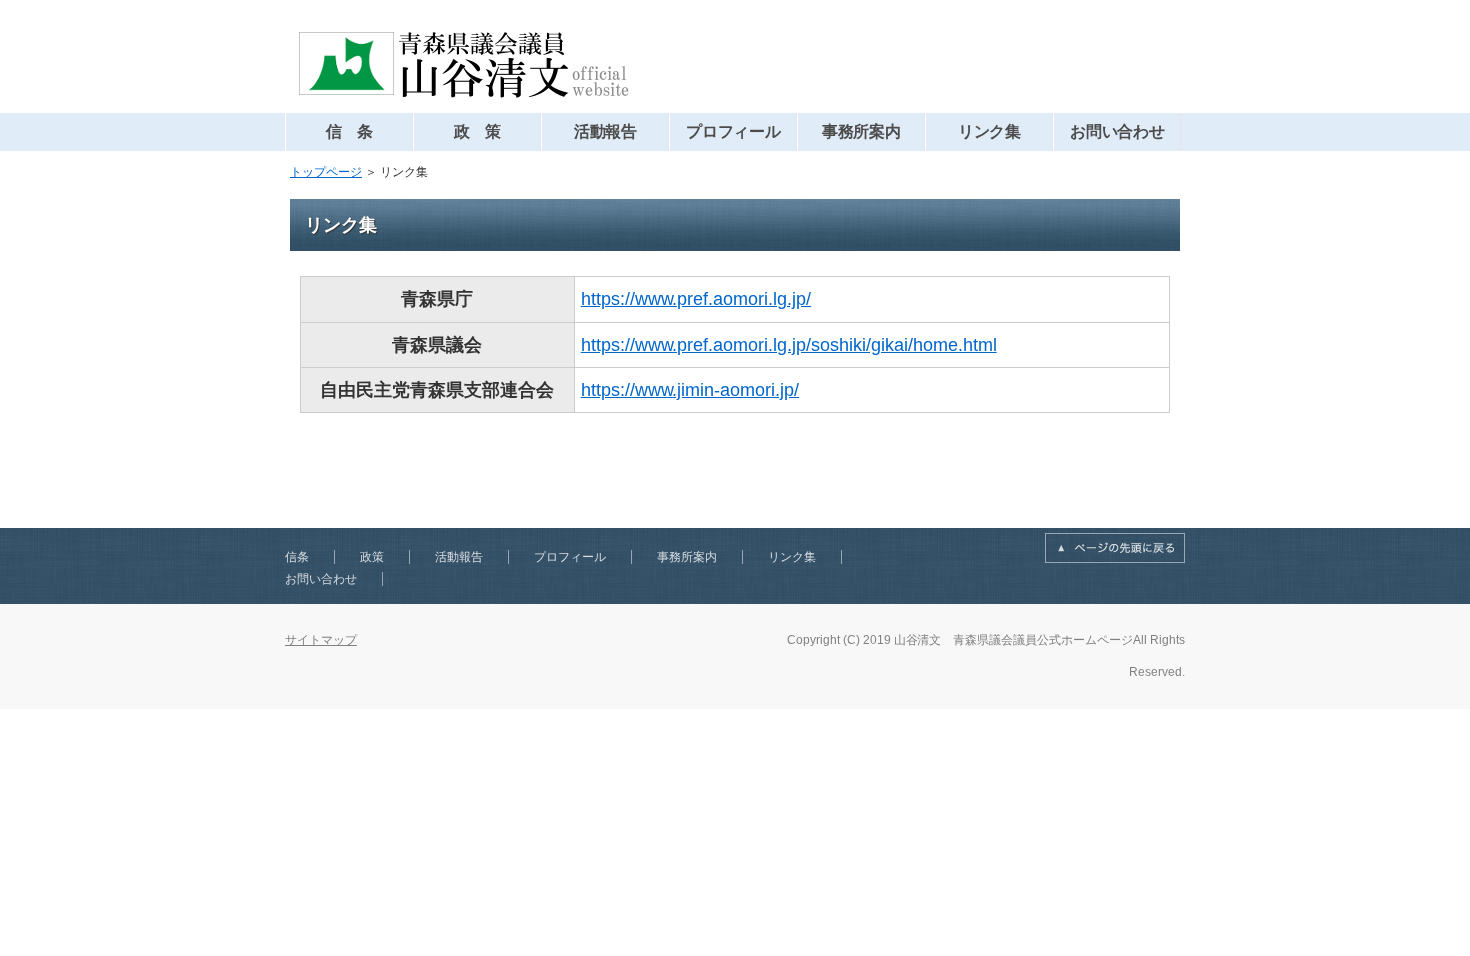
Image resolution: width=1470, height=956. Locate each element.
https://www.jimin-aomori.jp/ (690, 390)
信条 (297, 557)
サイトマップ (321, 640)
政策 (372, 557)
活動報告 (606, 131)
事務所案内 (862, 131)
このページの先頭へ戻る (1115, 548)
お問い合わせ (1118, 131)
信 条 (350, 131)
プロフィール (734, 131)
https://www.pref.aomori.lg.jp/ (696, 299)
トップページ (326, 172)
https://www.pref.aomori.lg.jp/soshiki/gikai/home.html (789, 345)
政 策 (478, 131)
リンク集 (990, 131)
